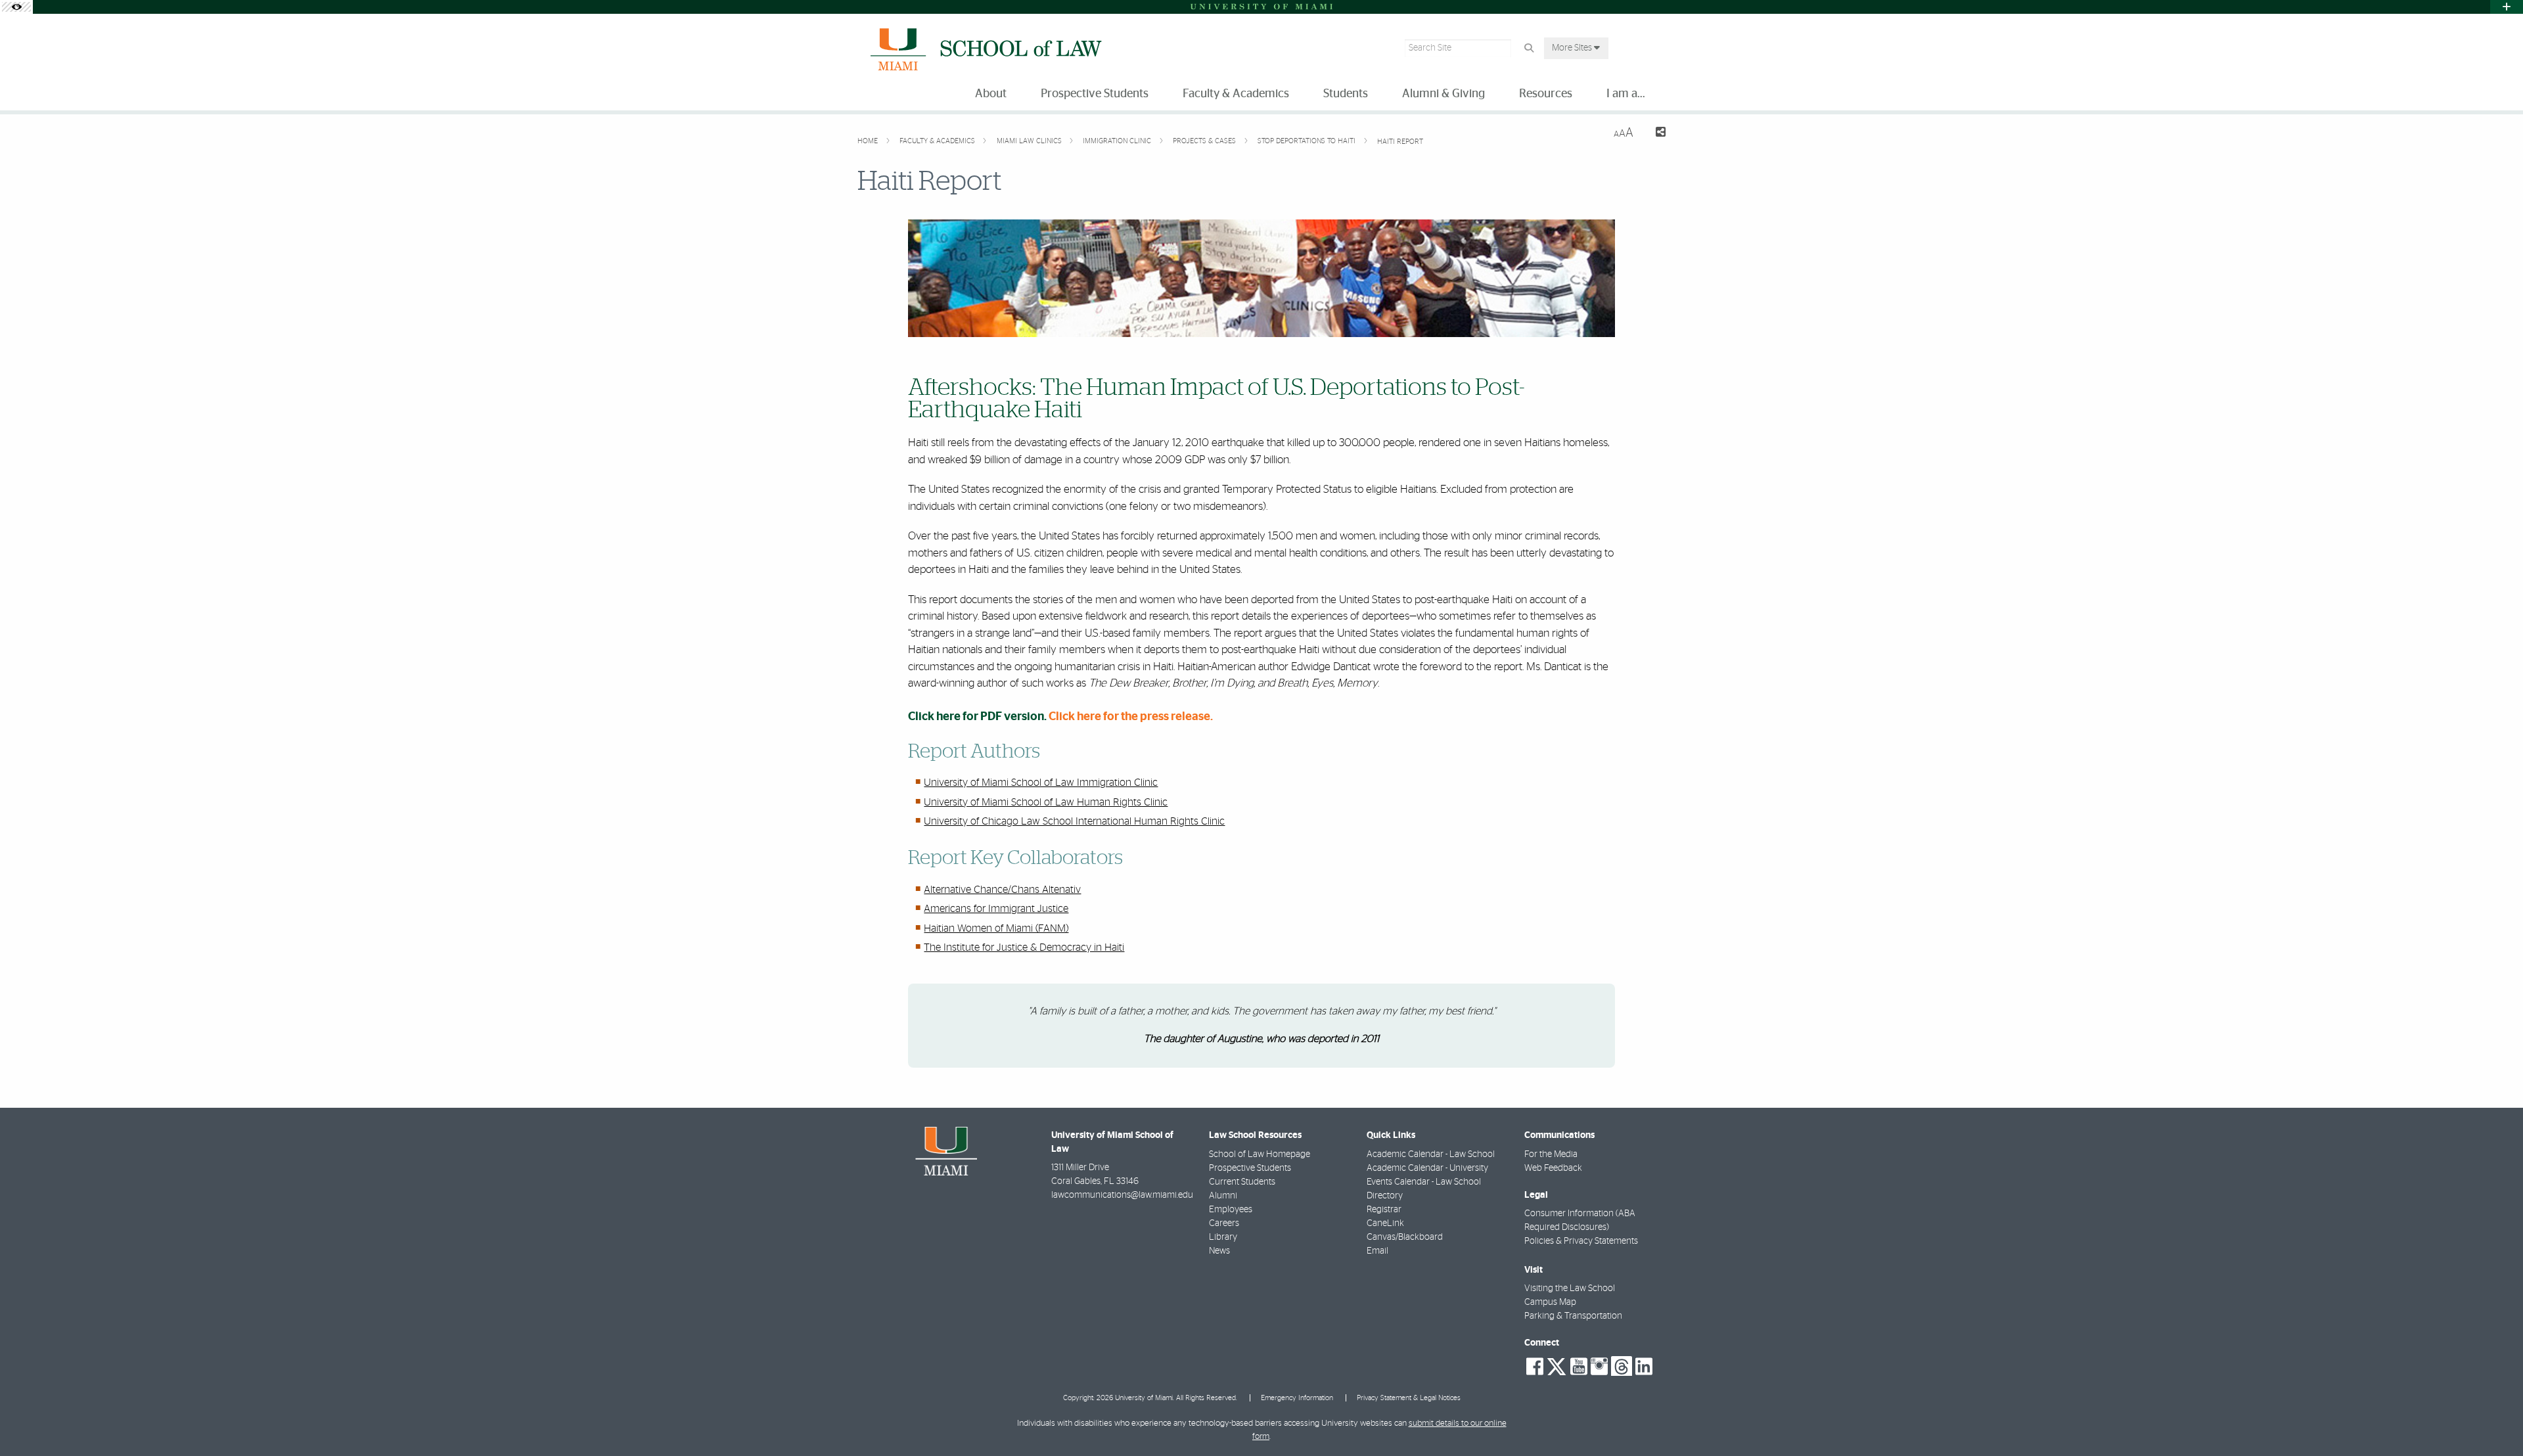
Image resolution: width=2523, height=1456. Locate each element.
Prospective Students (1250, 1168)
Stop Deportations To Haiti (1307, 141)
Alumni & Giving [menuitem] (1443, 94)
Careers (1224, 1223)
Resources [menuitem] (1546, 94)
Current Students (1242, 1182)
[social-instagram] (1599, 1367)
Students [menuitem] (1346, 94)
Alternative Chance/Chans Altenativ (1002, 890)
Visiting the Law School (1570, 1288)
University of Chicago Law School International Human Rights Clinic (1074, 821)
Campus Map (1550, 1302)
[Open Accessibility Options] (16, 7)
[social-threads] (1622, 1365)
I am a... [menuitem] (1626, 94)
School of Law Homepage (1260, 1154)
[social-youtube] (1579, 1367)
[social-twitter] (1557, 1365)
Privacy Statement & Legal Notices (1409, 1398)
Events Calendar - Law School (1424, 1182)
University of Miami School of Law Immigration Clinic (1041, 783)
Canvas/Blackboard (1405, 1237)
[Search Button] (1529, 48)
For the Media (1551, 1154)
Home (869, 141)
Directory (1385, 1196)
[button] (2494, 1419)
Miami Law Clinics (1030, 141)
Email (1377, 1251)
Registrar (1384, 1210)
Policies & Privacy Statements (1581, 1241)
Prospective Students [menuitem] (1095, 94)
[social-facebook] (1535, 1367)
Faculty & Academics (938, 141)
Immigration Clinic (1118, 141)
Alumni (1223, 1196)
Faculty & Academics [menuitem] (1236, 94)
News (1219, 1251)
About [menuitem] (991, 94)
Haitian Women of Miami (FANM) (996, 928)
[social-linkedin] (1644, 1367)
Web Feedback (1553, 1168)
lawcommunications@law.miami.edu (1122, 1195)
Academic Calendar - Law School (1431, 1154)
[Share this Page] (1655, 134)
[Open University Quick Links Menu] (2507, 7)
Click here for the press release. (1131, 717)
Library (1223, 1237)
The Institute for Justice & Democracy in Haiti (1024, 947)
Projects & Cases (1205, 141)
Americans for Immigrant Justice (996, 909)
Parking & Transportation (1573, 1316)
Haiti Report (1400, 142)
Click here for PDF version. (977, 717)
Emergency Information (1297, 1398)
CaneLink (1385, 1223)
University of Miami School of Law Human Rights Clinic (1046, 802)
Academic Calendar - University (1427, 1168)
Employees (1231, 1210)
